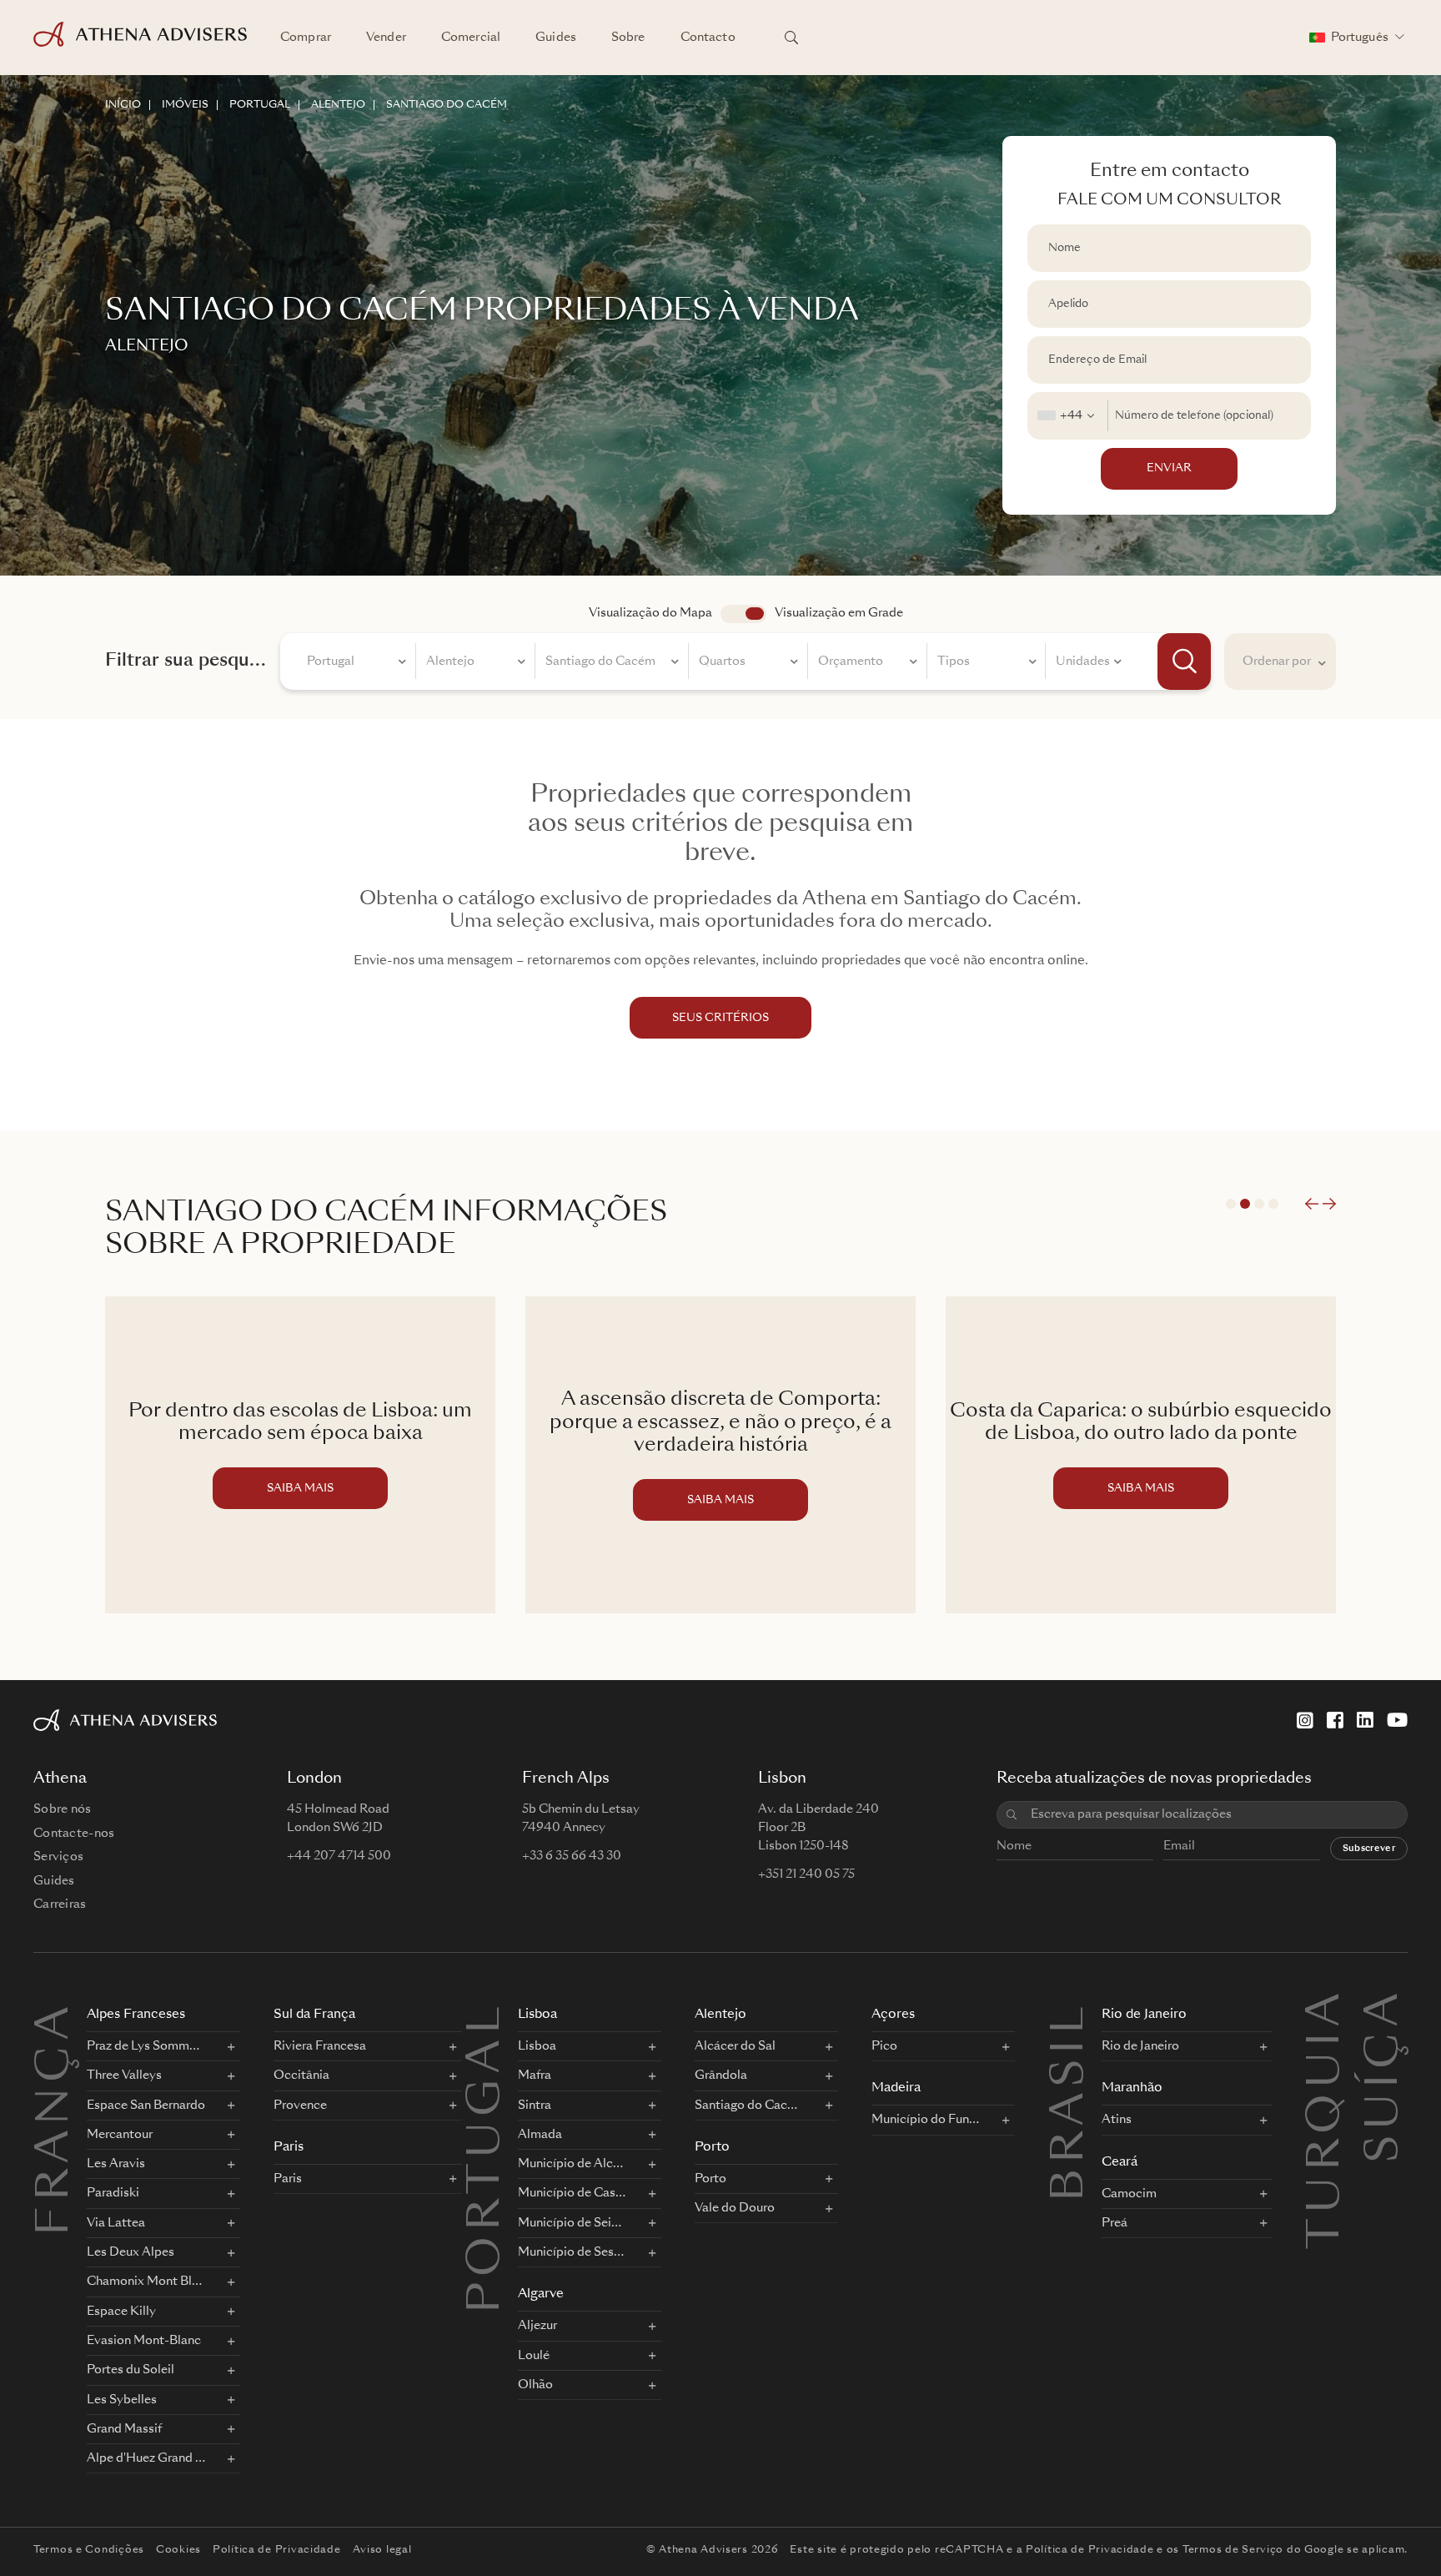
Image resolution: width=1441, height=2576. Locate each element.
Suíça (1386, 2010)
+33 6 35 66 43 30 (572, 1856)
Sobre (628, 38)
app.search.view (743, 614)
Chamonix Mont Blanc (146, 2282)
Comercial (471, 38)
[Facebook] (1335, 1720)
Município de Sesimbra (572, 2252)
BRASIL (1072, 2101)
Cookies (178, 2550)
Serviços (58, 1857)
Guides (556, 38)
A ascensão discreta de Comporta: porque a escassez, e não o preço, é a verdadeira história (720, 1423)
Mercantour (120, 2135)
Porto (712, 2148)
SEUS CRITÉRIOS (720, 1018)
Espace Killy (121, 2312)
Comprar (306, 38)
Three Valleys (124, 2075)
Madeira (896, 2088)
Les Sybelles (122, 2400)
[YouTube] (1397, 1720)
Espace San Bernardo (146, 2106)
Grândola (721, 2075)
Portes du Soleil (131, 2370)
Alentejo (720, 2015)
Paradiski (113, 2193)
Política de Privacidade (277, 2550)
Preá (1115, 2223)
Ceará (1120, 2163)
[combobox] (1068, 416)
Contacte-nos (74, 1834)
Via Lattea (116, 2223)
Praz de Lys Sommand (146, 2046)
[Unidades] (1088, 664)
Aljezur (537, 2326)
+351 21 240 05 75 (806, 1874)
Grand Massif (124, 2429)
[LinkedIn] (1365, 1720)
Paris (289, 2148)
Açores (893, 2015)
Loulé (534, 2356)
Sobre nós (63, 1809)
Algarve (541, 2294)
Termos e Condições (89, 2550)
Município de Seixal (572, 2223)
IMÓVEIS (185, 105)
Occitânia (301, 2075)
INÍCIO (123, 105)
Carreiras (60, 1904)
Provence (300, 2106)
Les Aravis (116, 2164)
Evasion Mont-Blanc (144, 2341)
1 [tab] (1231, 1204)
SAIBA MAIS (300, 1489)
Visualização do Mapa (650, 613)
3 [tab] (1259, 1204)
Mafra (535, 2075)
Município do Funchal (926, 2120)
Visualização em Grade (839, 613)
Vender (386, 38)
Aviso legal (382, 2550)
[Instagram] (1305, 1720)
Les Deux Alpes (131, 2252)
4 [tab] (1273, 1204)
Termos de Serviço (1233, 2550)
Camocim (1129, 2194)
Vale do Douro (735, 2208)
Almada (540, 2135)
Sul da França (314, 2015)
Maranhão (1132, 2088)
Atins (1117, 2120)
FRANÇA (57, 2118)
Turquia (1328, 2010)
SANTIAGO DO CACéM (447, 105)
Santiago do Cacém (749, 2106)
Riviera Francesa (320, 2046)
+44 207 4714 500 (339, 1856)
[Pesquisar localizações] (791, 38)
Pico (884, 2046)
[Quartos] (748, 664)
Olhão (535, 2385)
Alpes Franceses (136, 2015)
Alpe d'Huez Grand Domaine (146, 2458)
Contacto (708, 38)
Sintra (535, 2106)
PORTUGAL (260, 105)
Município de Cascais (572, 2193)
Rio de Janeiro (1144, 2015)
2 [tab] (1245, 1204)
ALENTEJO (338, 105)
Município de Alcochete (572, 2164)
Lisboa (537, 2015)
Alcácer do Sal (735, 2046)
